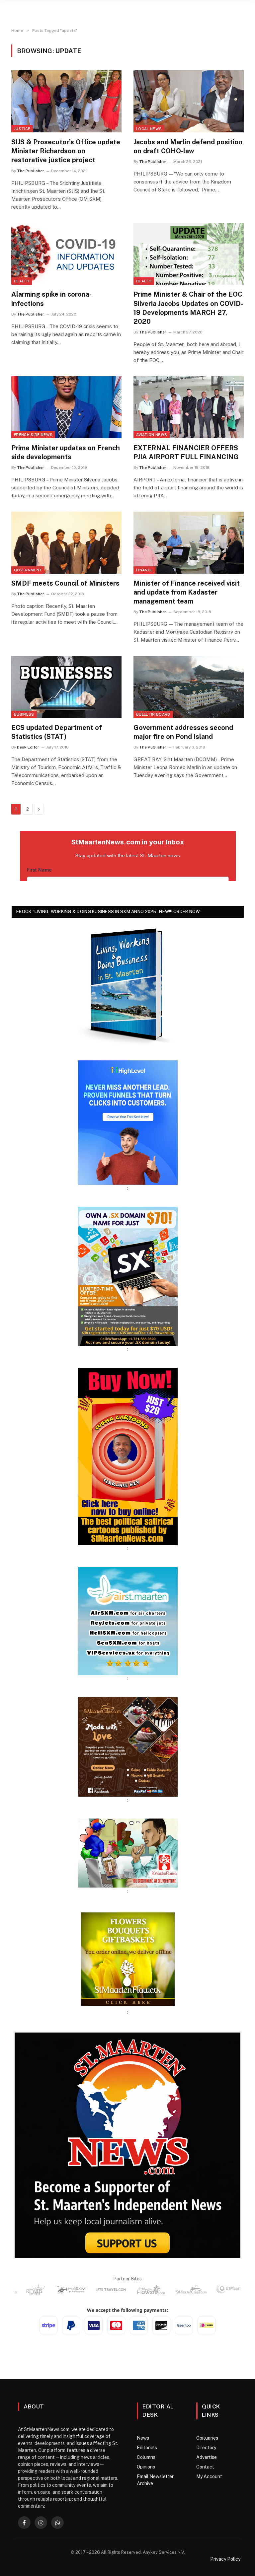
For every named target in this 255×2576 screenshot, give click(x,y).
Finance (144, 570)
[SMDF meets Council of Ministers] (66, 543)
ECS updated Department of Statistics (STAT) (57, 732)
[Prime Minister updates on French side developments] (66, 407)
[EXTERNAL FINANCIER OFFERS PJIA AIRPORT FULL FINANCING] (189, 407)
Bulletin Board (153, 714)
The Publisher (31, 171)
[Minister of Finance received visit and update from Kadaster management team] (189, 543)
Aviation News (152, 435)
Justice (22, 129)
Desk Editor (28, 747)
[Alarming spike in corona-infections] (66, 254)
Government (28, 570)
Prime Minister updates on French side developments (66, 452)
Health (22, 281)
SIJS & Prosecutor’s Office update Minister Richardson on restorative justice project (66, 151)
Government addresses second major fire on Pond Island (183, 732)
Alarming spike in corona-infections (51, 299)
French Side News (33, 435)
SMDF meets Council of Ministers (65, 583)
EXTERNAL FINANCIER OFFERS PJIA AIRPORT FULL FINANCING (186, 452)
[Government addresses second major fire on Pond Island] (189, 687)
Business (24, 714)
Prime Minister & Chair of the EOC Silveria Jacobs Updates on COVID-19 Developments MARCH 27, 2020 (188, 308)
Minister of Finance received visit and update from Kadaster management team (187, 592)
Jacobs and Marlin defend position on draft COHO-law (188, 146)
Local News (149, 129)
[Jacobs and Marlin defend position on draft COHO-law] (189, 101)
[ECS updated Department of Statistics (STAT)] (66, 687)
